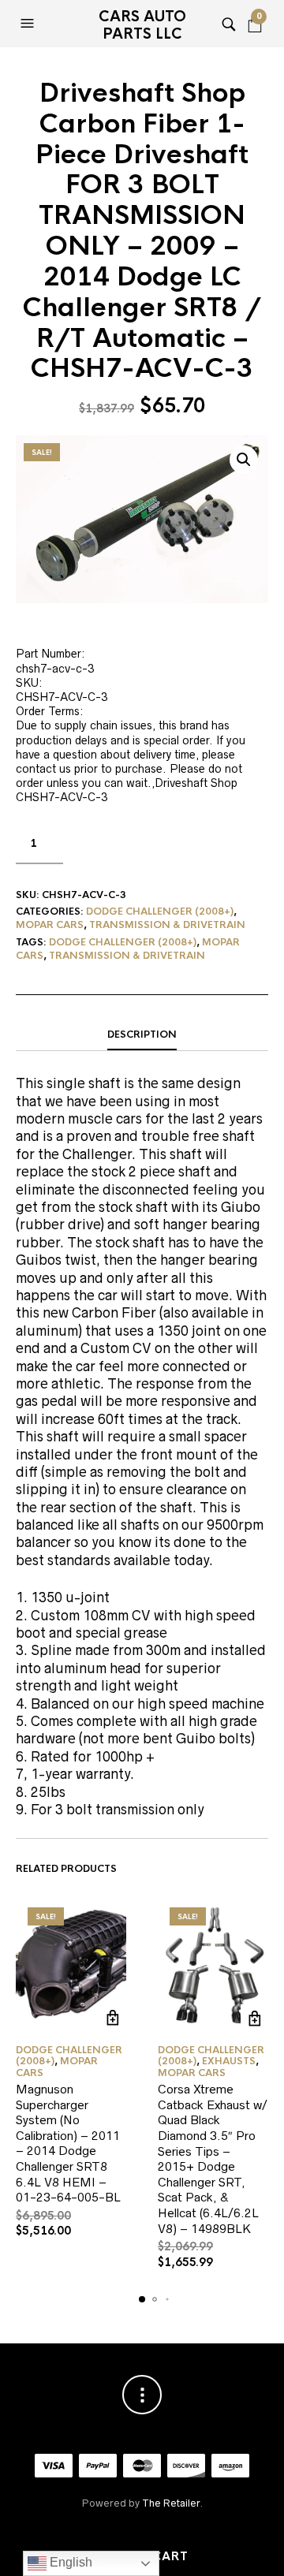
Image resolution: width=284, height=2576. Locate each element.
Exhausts (229, 2061)
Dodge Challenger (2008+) (160, 911)
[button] (29, 24)
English (69, 2562)
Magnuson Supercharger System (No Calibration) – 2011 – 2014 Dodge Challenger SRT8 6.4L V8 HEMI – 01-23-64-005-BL (68, 2143)
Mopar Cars (50, 925)
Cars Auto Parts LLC (142, 25)
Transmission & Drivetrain (167, 925)
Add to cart (112, 2018)
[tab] (142, 1035)
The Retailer (171, 2503)
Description (142, 1035)
